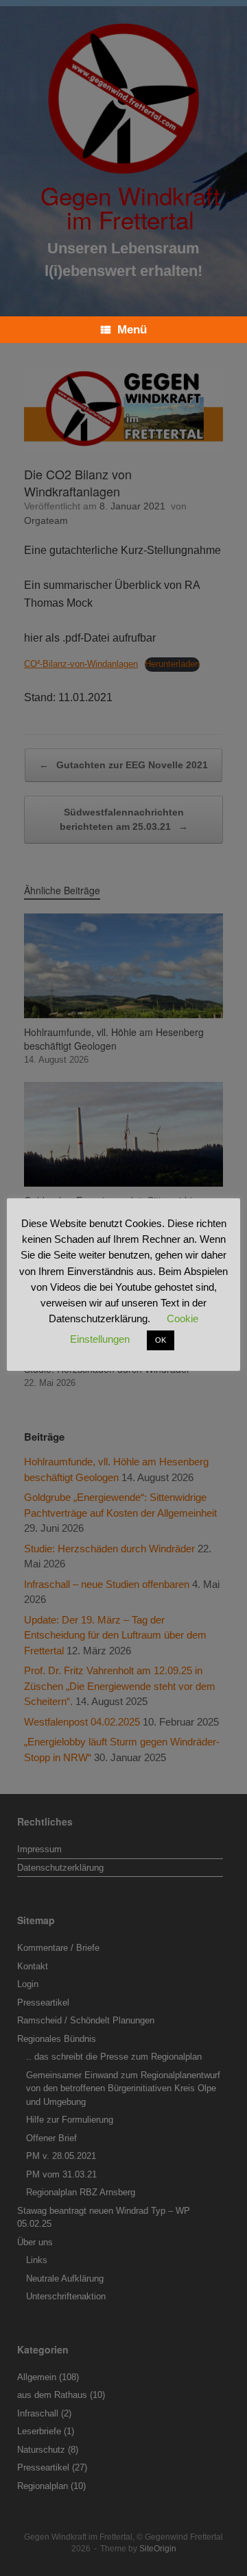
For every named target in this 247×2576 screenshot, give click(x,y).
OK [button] (161, 1340)
